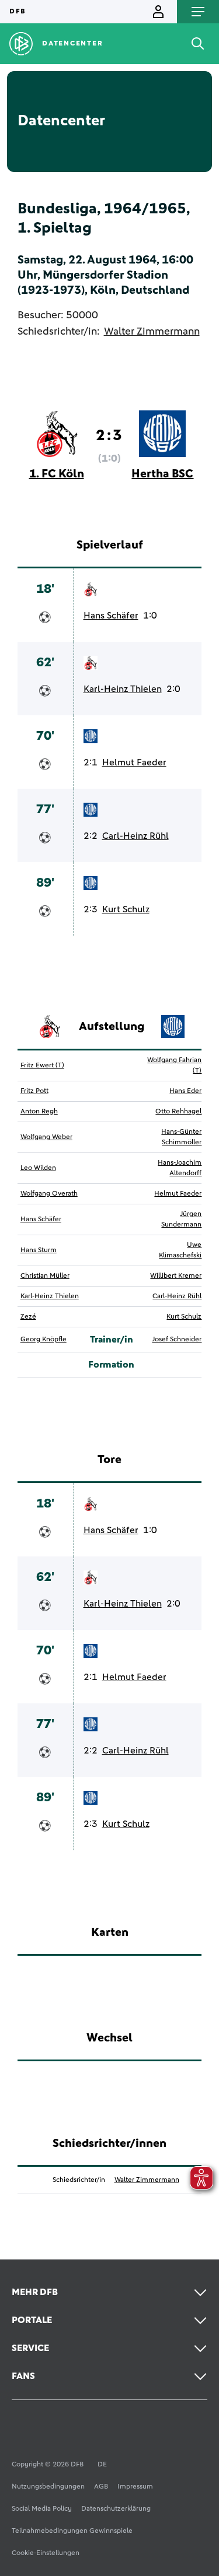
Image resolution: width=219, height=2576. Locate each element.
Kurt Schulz (126, 909)
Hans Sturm (39, 1250)
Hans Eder (185, 1091)
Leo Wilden (38, 1168)
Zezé (28, 1317)
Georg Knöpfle (44, 1340)
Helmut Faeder (134, 762)
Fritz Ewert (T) (42, 1066)
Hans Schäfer (111, 616)
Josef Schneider (177, 1340)
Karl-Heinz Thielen (123, 689)
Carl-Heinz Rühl (135, 836)
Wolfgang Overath (49, 1194)
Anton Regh (39, 1112)
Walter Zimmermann (152, 332)
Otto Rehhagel (178, 1112)
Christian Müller (45, 1276)
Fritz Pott (34, 1091)
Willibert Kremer (176, 1276)
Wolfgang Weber (46, 1137)
